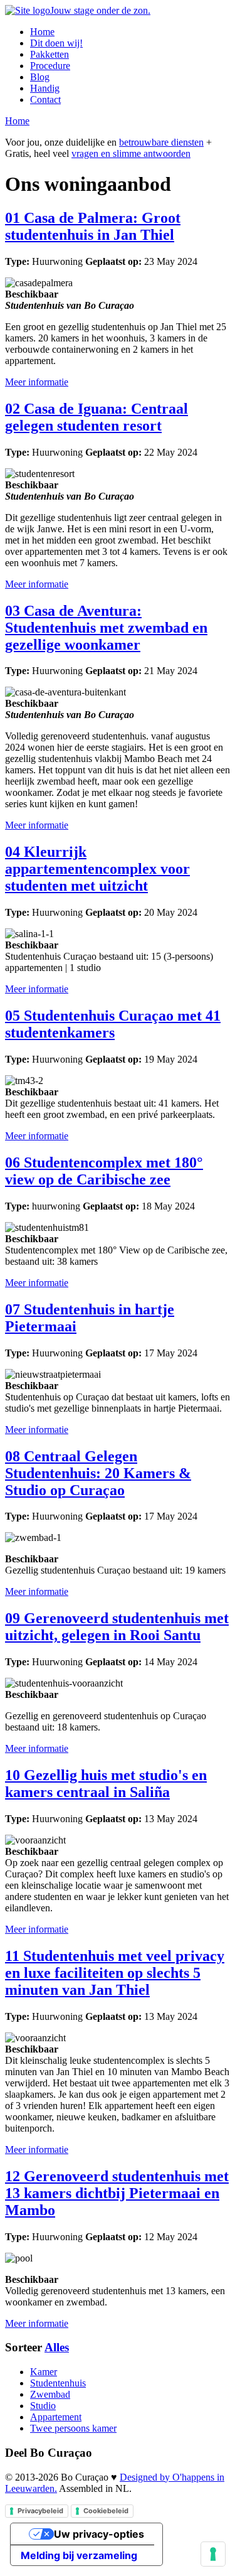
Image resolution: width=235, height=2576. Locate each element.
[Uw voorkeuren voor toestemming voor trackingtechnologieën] (213, 2554)
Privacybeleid (40, 2511)
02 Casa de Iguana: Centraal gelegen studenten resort (97, 417)
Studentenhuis (58, 2383)
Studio (43, 2406)
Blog (40, 77)
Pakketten (50, 54)
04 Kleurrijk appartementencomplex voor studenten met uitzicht (97, 869)
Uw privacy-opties (99, 2534)
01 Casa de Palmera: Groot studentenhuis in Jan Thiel (93, 226)
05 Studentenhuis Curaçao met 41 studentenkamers (113, 1024)
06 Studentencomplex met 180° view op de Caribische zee (104, 1171)
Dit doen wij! (56, 43)
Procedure (50, 66)
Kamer (44, 2372)
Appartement (56, 2417)
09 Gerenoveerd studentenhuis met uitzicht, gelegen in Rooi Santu (117, 1627)
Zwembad (50, 2394)
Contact (45, 99)
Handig (45, 88)
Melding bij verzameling (79, 2555)
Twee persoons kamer (73, 2428)
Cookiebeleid (106, 2511)
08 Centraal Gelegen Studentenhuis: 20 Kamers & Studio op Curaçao (98, 1473)
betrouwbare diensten (161, 142)
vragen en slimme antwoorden (131, 153)
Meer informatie (37, 382)
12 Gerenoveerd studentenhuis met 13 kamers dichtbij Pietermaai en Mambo (117, 2193)
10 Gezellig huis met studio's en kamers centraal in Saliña (106, 1784)
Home (42, 32)
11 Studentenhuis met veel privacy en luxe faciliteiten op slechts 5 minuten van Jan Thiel (115, 1973)
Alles (57, 2347)
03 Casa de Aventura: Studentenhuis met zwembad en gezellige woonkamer (106, 628)
